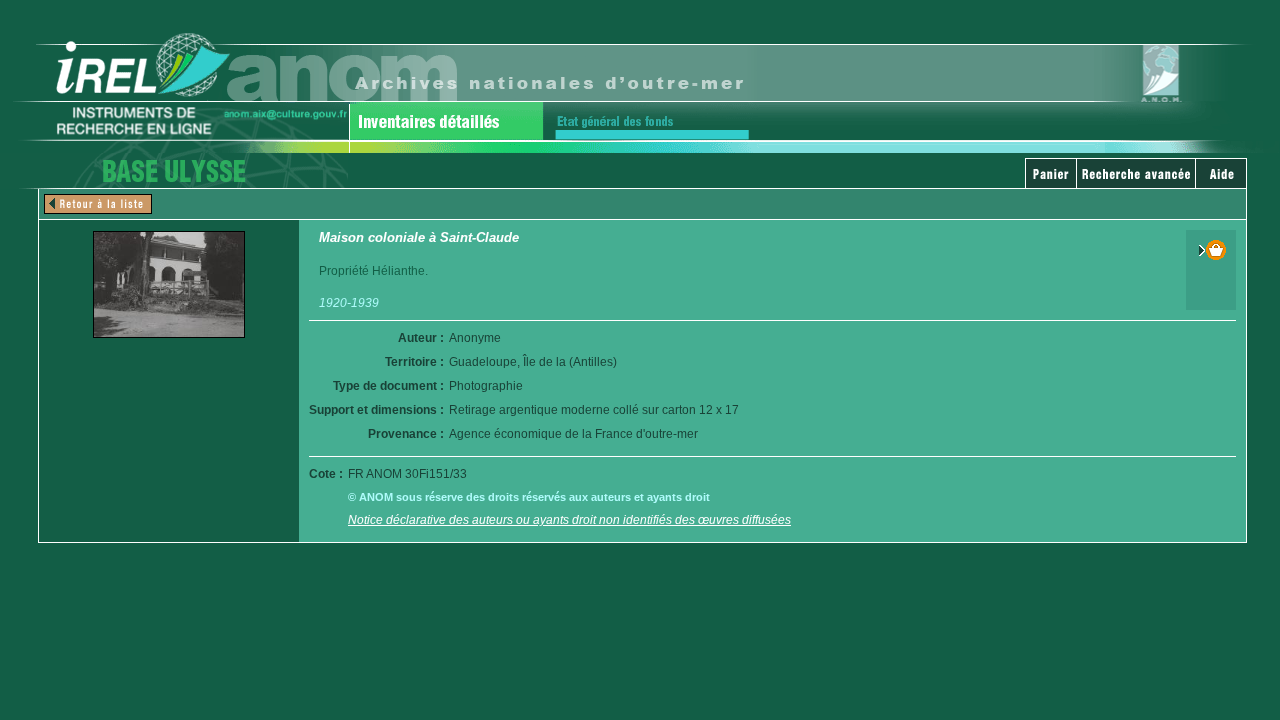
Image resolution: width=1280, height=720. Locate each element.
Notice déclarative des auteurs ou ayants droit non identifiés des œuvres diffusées (569, 520)
